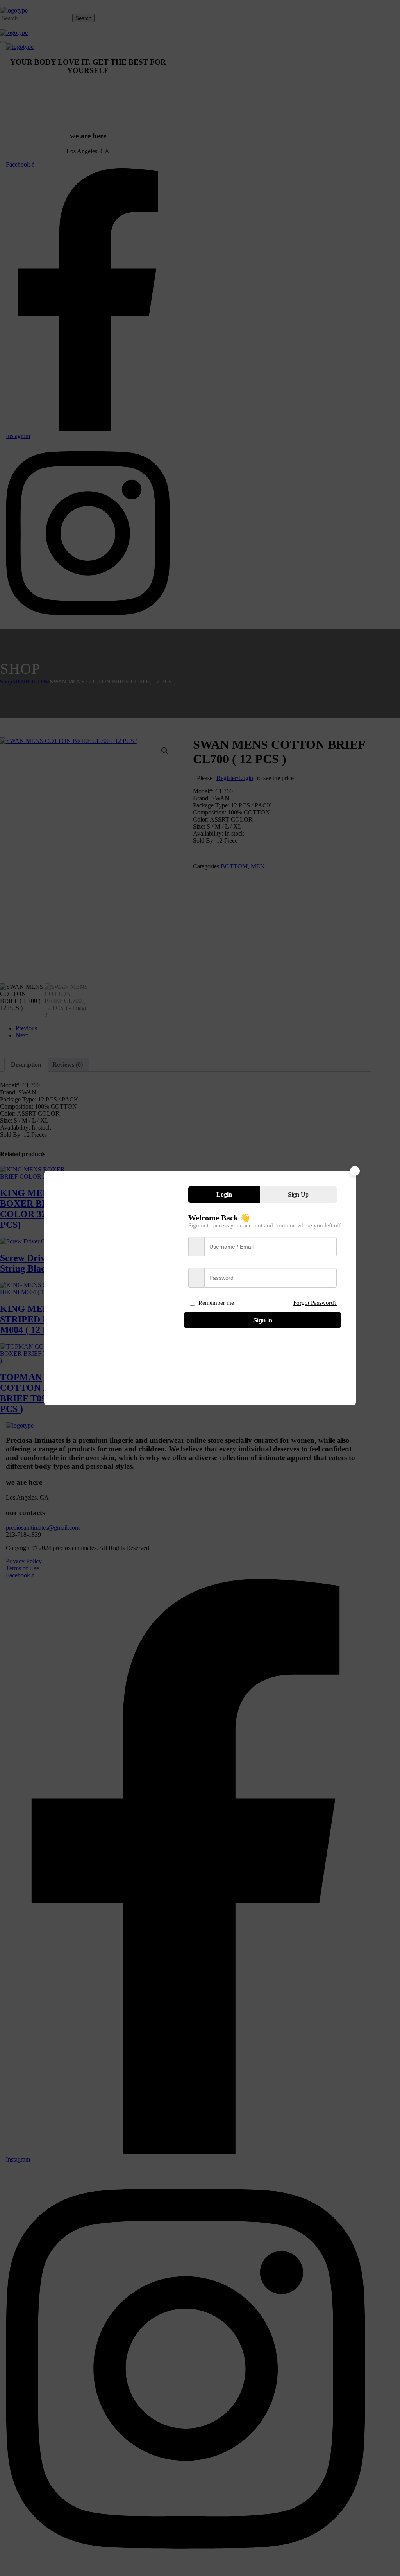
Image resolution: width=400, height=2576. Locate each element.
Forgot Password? (315, 1303)
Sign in (263, 1320)
